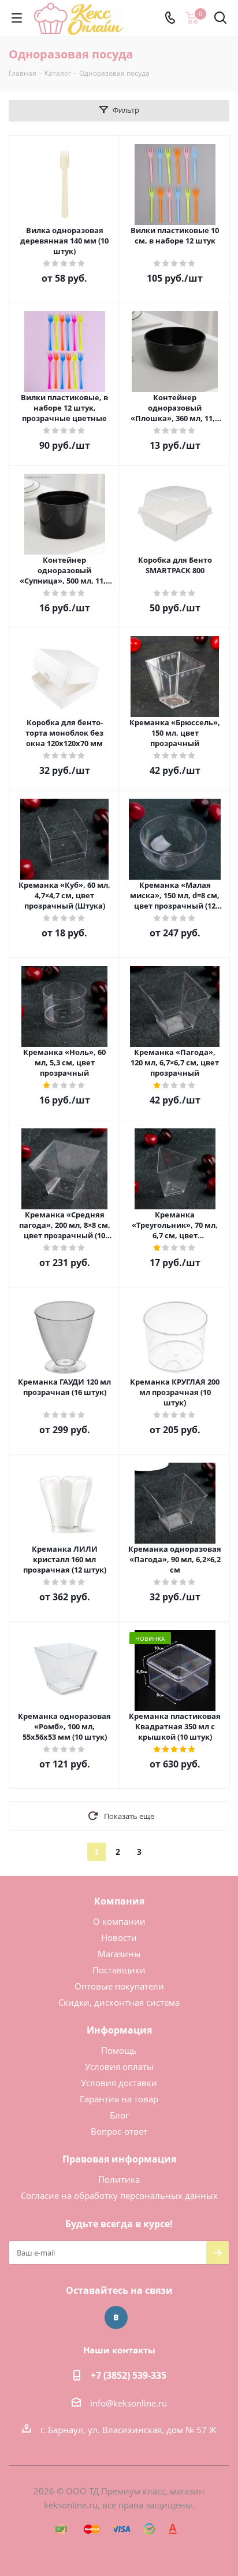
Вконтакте (116, 2317)
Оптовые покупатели (119, 1986)
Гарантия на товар (119, 2099)
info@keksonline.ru (129, 2403)
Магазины (119, 1954)
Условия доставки (119, 2083)
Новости (119, 1937)
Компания (119, 1901)
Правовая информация (119, 2159)
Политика (119, 2179)
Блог (119, 2115)
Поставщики (119, 1970)
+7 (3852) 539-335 (129, 2375)
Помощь (119, 2050)
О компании (119, 1921)
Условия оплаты (119, 2066)
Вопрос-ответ (119, 2131)
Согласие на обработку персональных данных (119, 2195)
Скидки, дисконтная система (119, 2002)
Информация (119, 2030)
